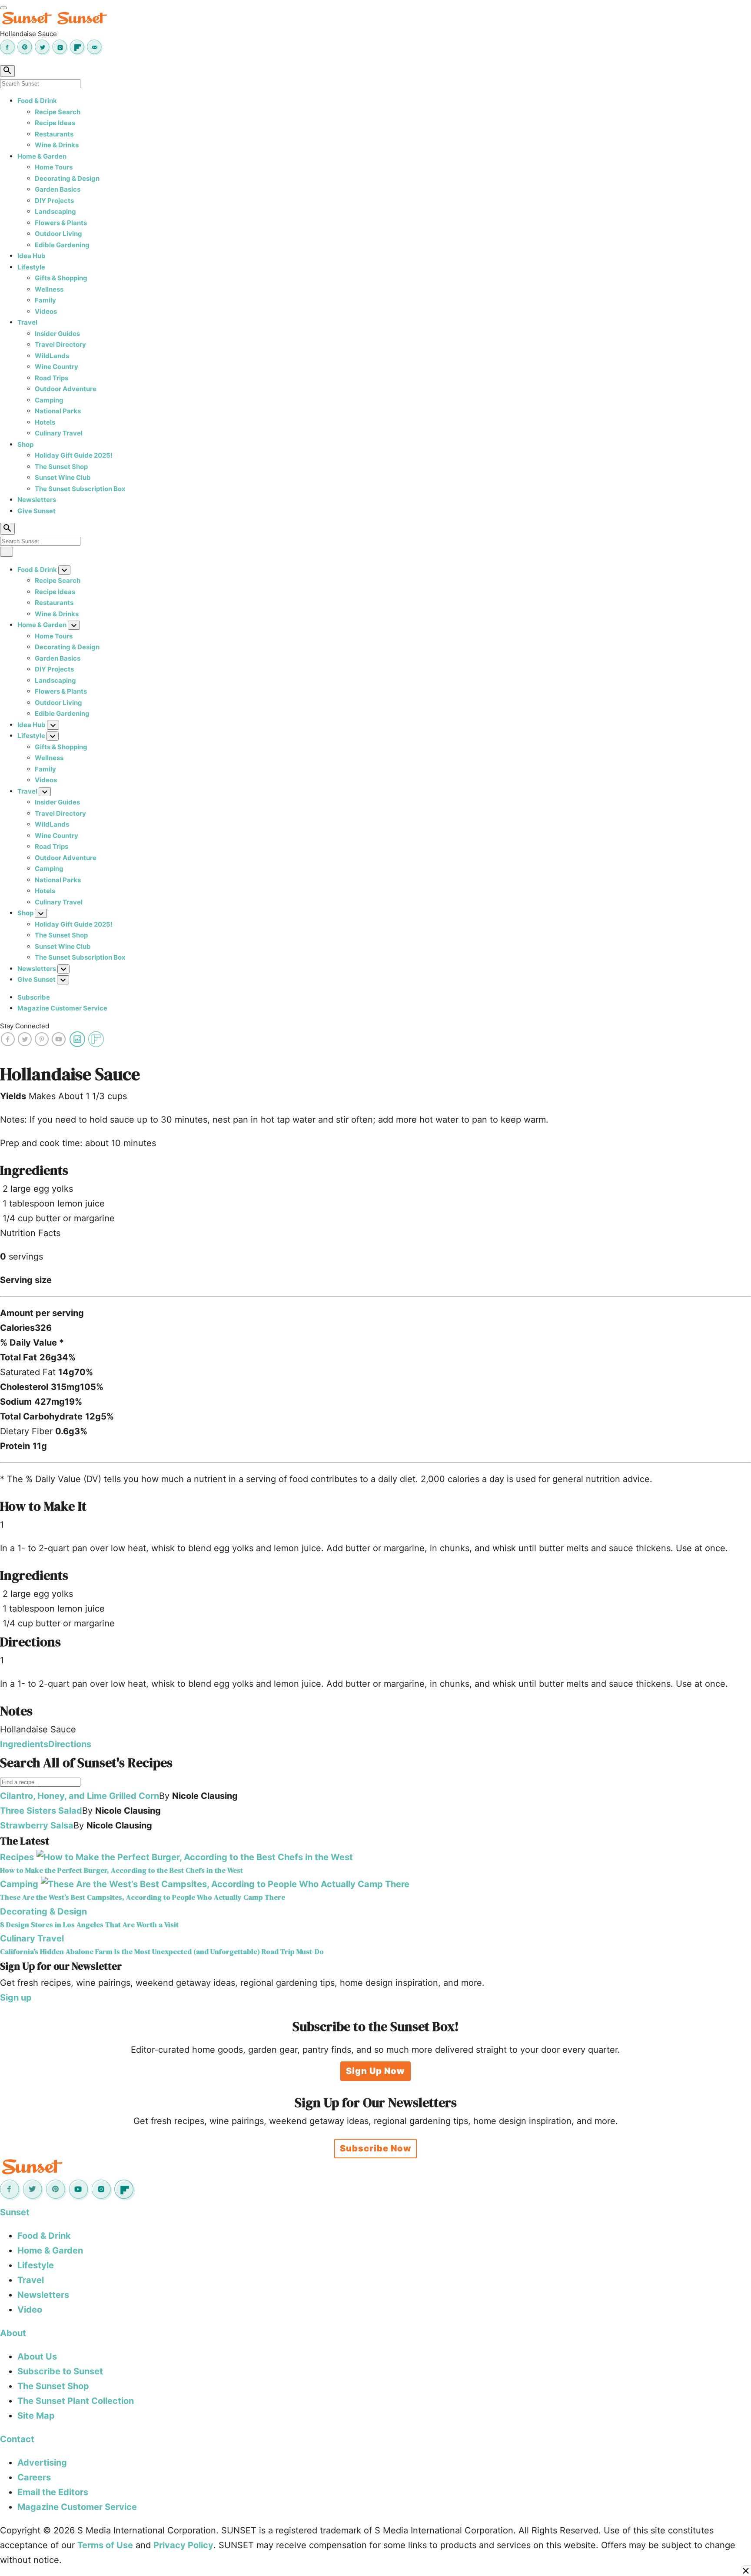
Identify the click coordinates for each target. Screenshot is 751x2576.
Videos (46, 311)
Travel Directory (60, 344)
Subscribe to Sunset (60, 2371)
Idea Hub (32, 256)
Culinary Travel (59, 433)
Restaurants (54, 134)
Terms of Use (105, 2545)
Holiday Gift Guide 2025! (74, 455)
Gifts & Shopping (61, 278)
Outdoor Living (58, 234)
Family (45, 300)
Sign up (16, 1998)
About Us (37, 2357)
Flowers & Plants (61, 223)
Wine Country (56, 367)
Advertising (42, 2463)
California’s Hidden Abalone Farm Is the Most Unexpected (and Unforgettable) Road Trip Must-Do (162, 1952)
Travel (27, 322)
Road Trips (52, 378)
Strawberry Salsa (37, 1825)
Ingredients (24, 1744)
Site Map (36, 2416)
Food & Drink (37, 101)
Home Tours (54, 167)
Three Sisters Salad (41, 1811)
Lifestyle (31, 267)
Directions (70, 1744)
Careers (34, 2477)
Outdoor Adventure (66, 389)
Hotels (45, 422)
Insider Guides (57, 334)
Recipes (17, 1857)
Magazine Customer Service (62, 1008)
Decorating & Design (67, 178)
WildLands (52, 356)
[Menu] (3, 8)
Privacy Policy (183, 2545)
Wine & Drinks (57, 145)
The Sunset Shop (61, 467)
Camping (49, 400)
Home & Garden (42, 156)
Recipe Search (58, 112)
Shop (25, 444)
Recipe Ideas (55, 123)
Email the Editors (53, 2492)
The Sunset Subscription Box (80, 489)
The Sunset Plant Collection (76, 2401)
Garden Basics (58, 189)
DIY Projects (54, 201)
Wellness (49, 289)
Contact (17, 2439)
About (13, 2333)
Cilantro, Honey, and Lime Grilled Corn (80, 1796)
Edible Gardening (62, 245)
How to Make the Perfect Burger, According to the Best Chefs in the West (121, 1870)
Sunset (15, 2212)
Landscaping (55, 211)
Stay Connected (25, 1026)
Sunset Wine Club (63, 477)
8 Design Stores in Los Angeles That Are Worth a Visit (89, 1925)
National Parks (58, 411)
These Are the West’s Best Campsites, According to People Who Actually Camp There (143, 1897)
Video (30, 2310)
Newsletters (37, 500)
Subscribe (34, 997)
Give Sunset (37, 511)
